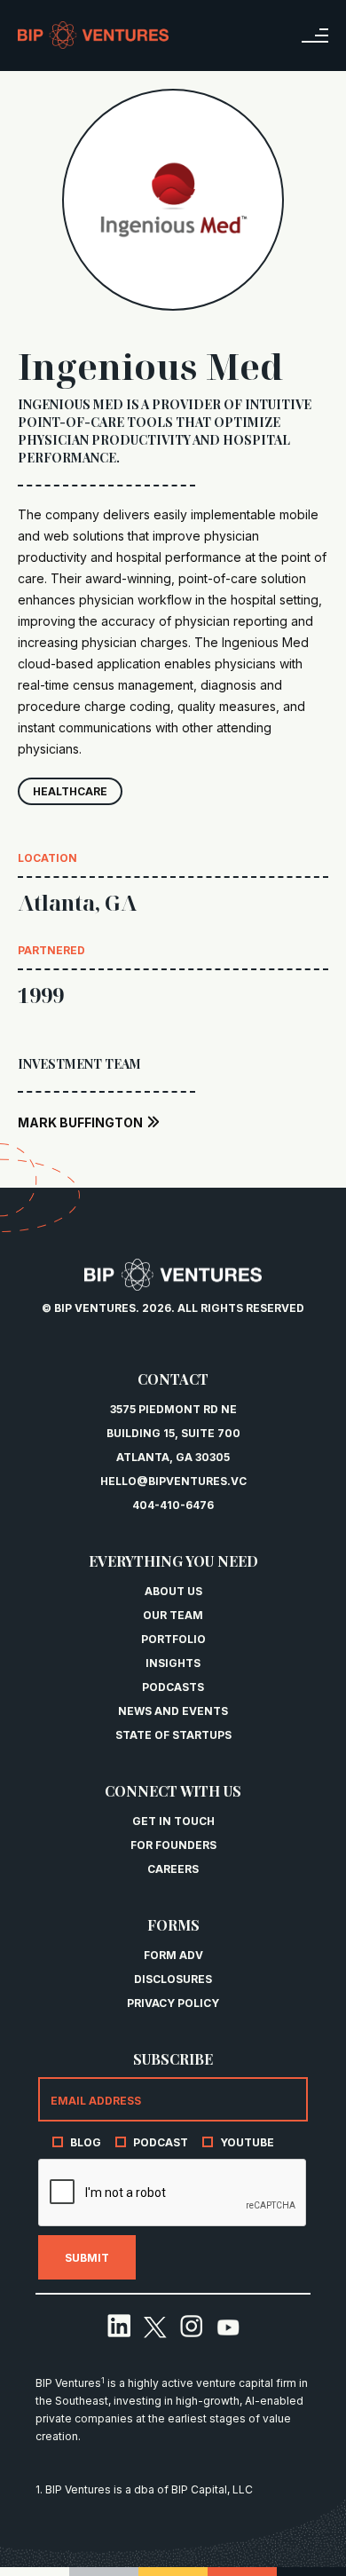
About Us (173, 1591)
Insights (173, 1663)
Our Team (173, 1615)
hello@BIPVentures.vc (173, 1481)
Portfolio (173, 1639)
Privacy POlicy (173, 2003)
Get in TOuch (173, 1821)
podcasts (173, 1687)
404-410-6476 (173, 1505)
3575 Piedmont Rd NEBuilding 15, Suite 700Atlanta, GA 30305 (173, 1433)
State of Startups (173, 1735)
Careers (173, 1869)
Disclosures (173, 1979)
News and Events (173, 1711)
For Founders (173, 1845)
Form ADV (173, 1955)
